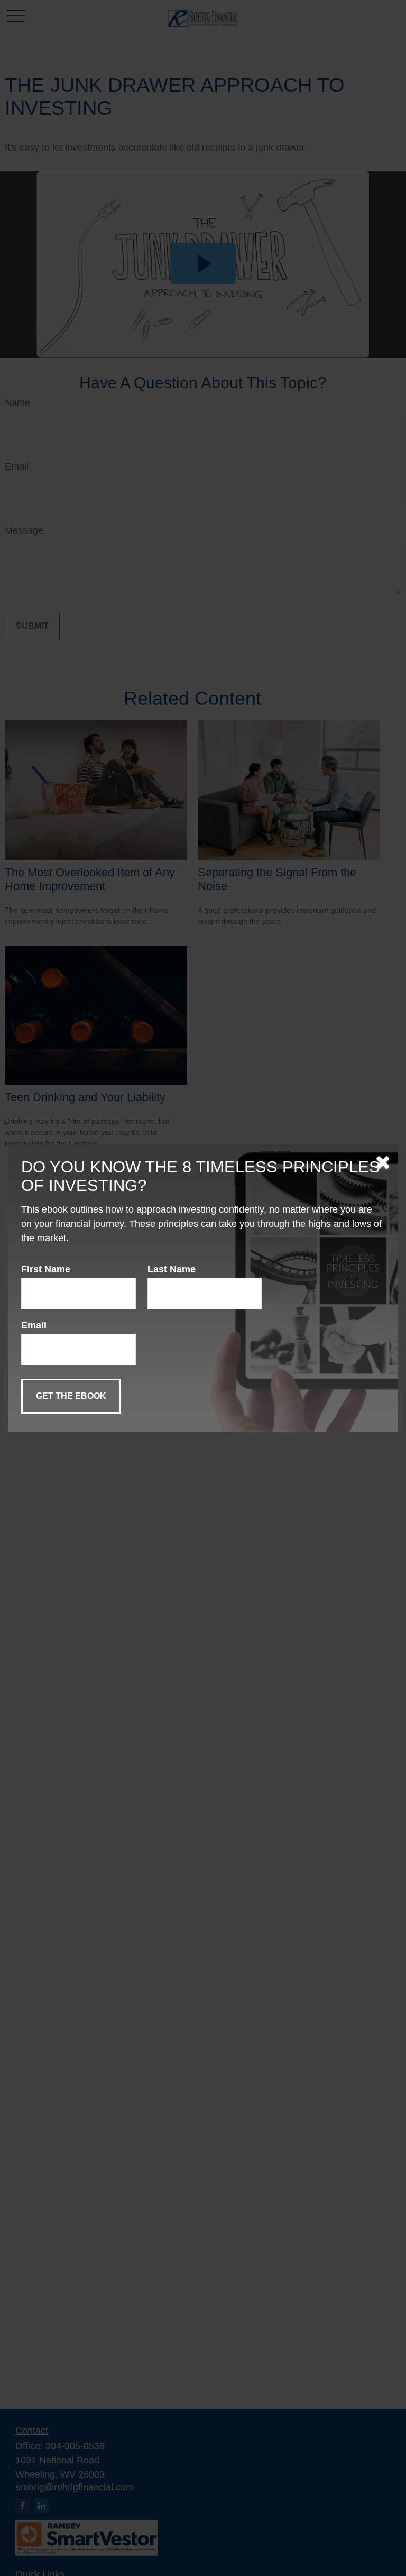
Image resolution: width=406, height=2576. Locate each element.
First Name (46, 1269)
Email (34, 1325)
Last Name (172, 1269)
